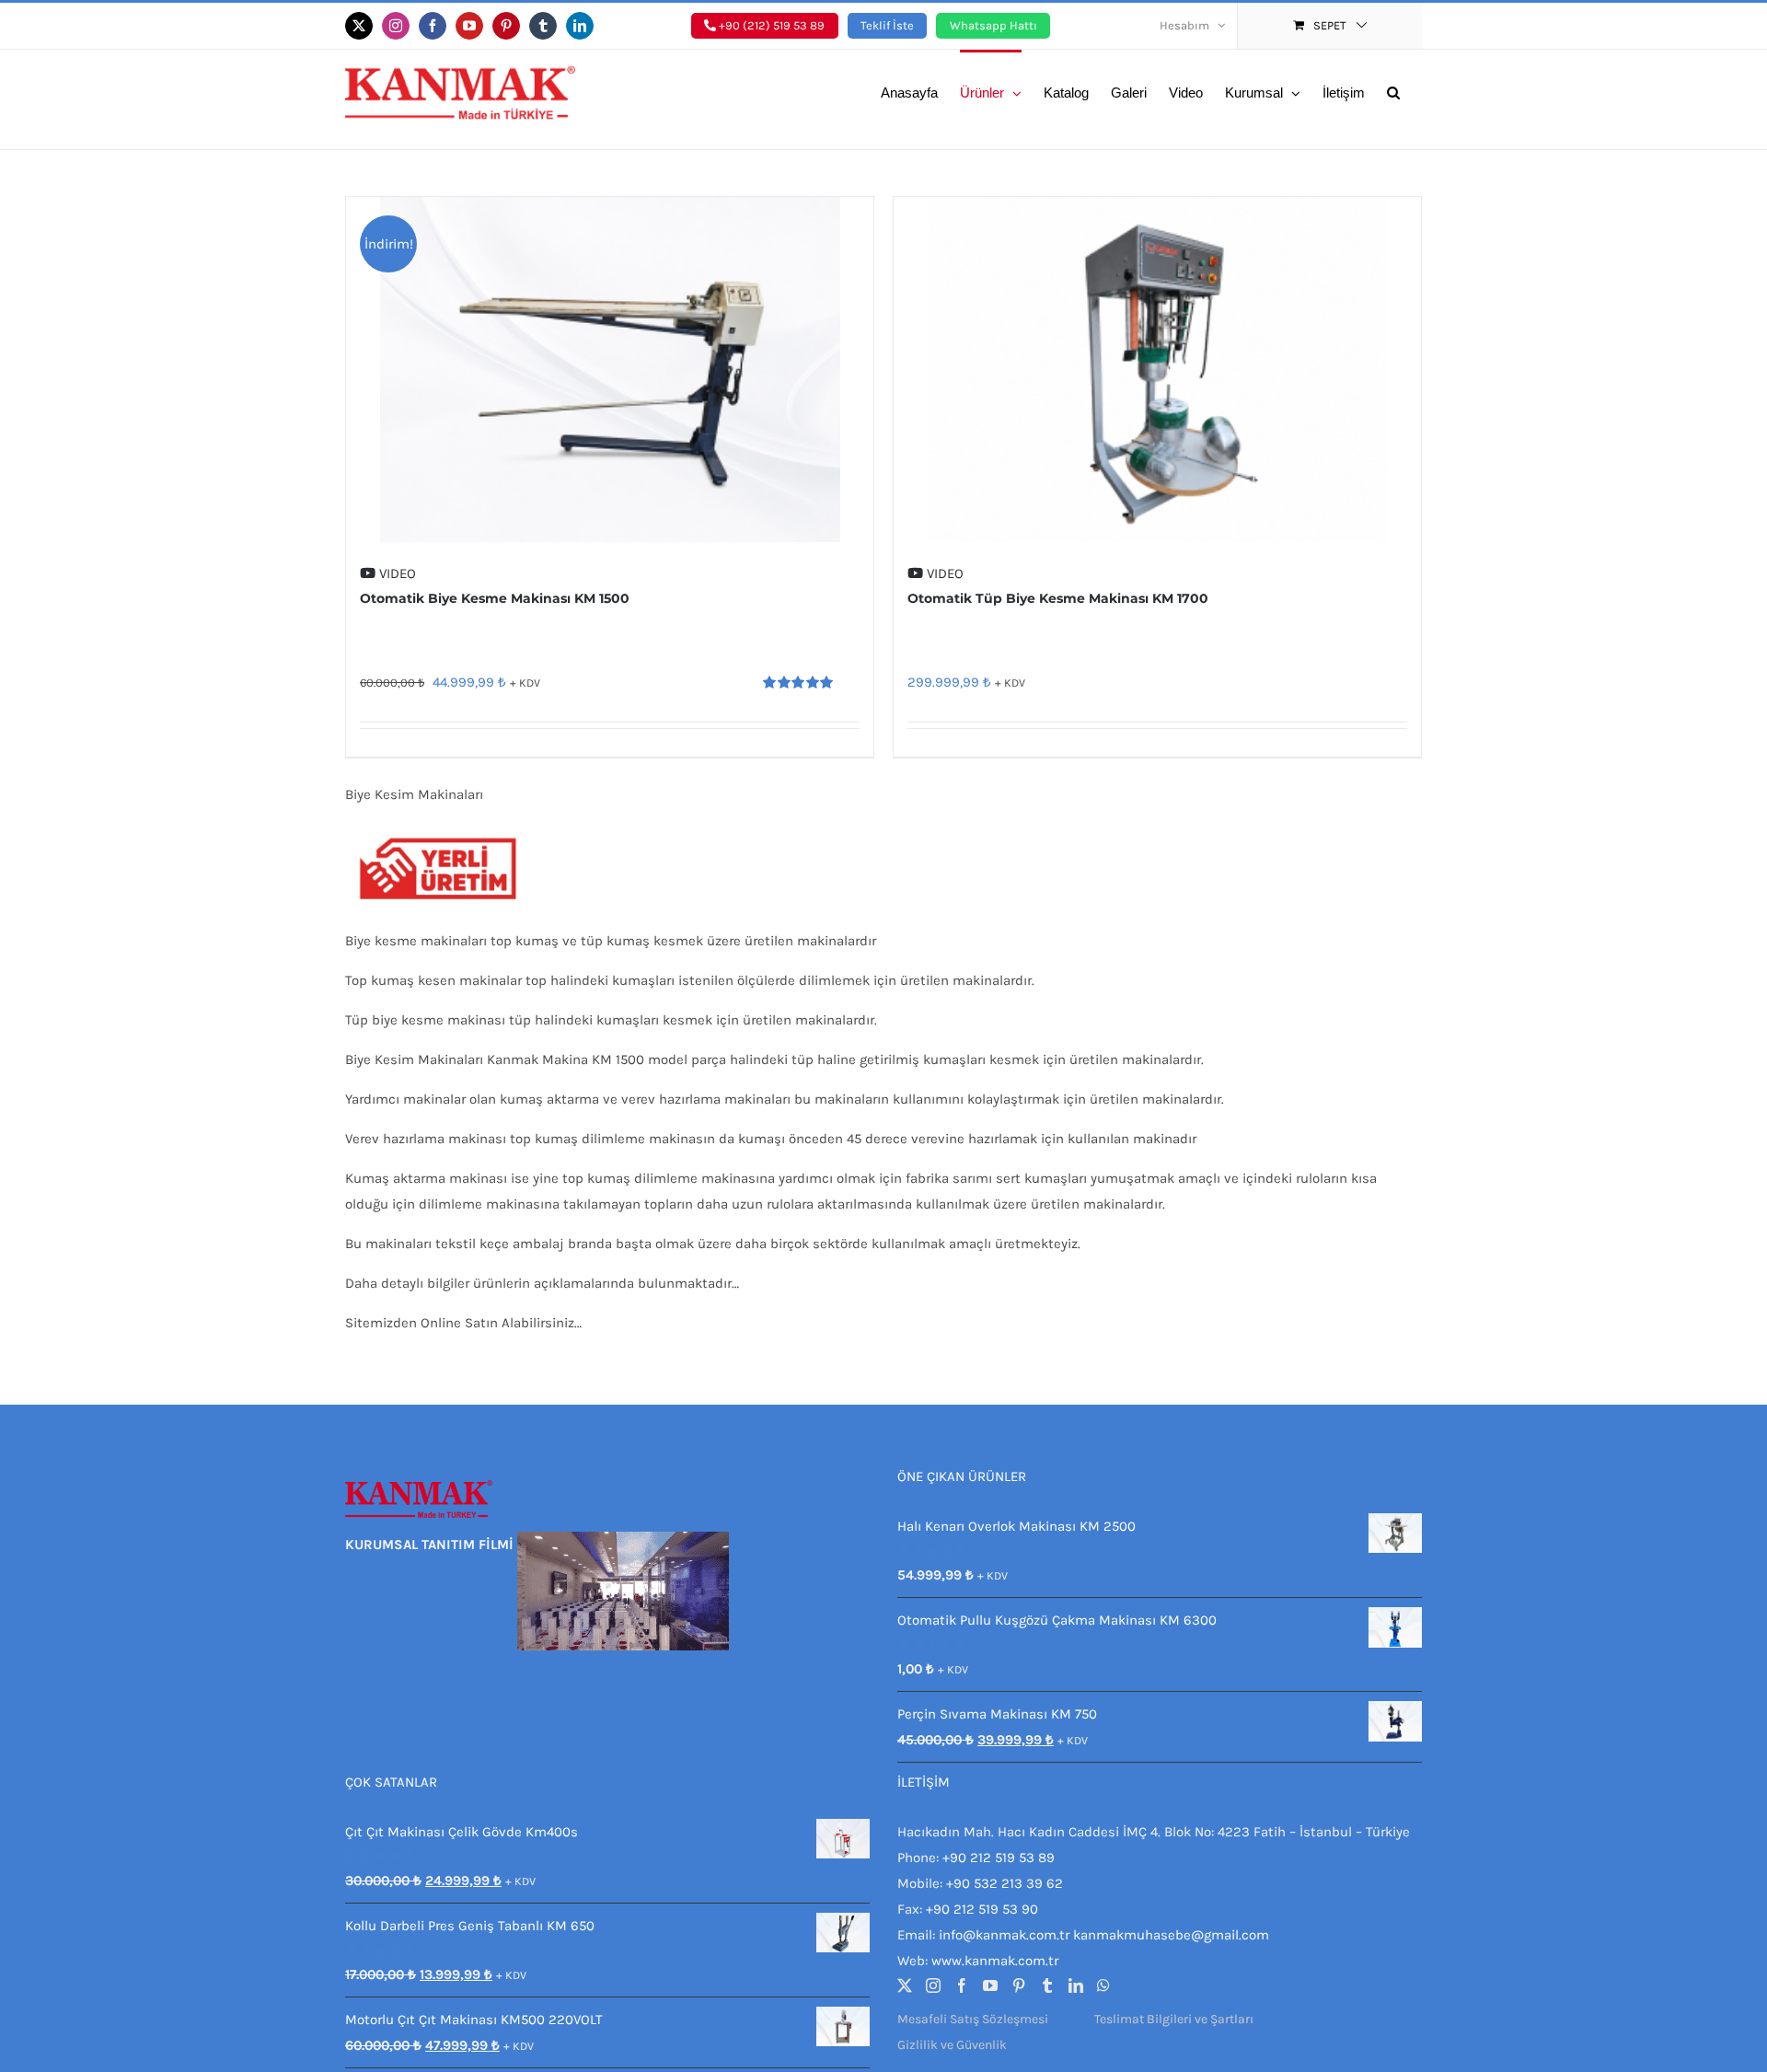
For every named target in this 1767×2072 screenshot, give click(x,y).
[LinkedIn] (1076, 1985)
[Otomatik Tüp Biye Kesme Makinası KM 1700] (1157, 370)
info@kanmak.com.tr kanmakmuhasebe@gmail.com (1104, 1935)
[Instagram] (933, 1985)
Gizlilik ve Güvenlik (952, 2045)
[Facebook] (962, 1985)
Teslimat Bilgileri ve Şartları (1174, 2019)
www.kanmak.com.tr (995, 1961)
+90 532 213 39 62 (1005, 1883)
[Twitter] (905, 1985)
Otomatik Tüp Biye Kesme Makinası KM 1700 (1058, 598)
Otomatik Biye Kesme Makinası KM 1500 (495, 598)
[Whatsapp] (1103, 1985)
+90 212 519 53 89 (999, 1858)
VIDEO (396, 573)
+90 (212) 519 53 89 (770, 25)
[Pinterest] (1019, 1985)
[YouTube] (990, 1985)
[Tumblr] (1047, 1985)
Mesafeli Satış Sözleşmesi (973, 2019)
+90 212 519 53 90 (982, 1909)
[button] (1393, 91)
